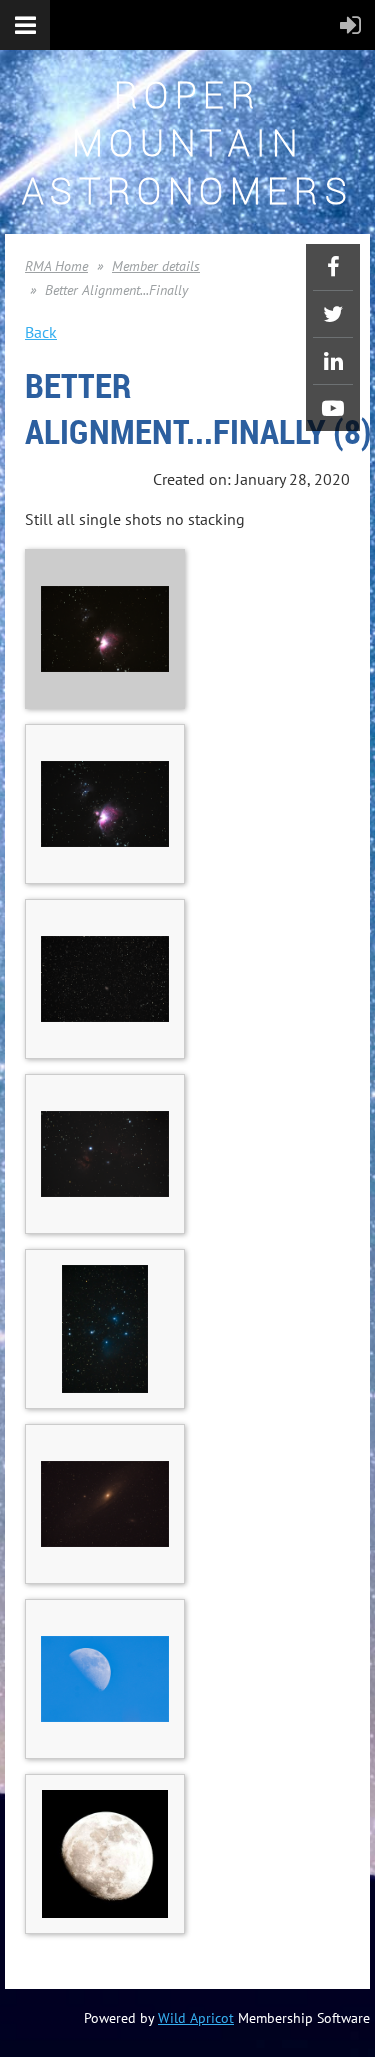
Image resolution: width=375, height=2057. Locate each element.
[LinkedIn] (333, 361)
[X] (333, 314)
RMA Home (56, 266)
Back (41, 332)
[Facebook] (333, 267)
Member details (156, 266)
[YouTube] (333, 408)
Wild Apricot (196, 2018)
